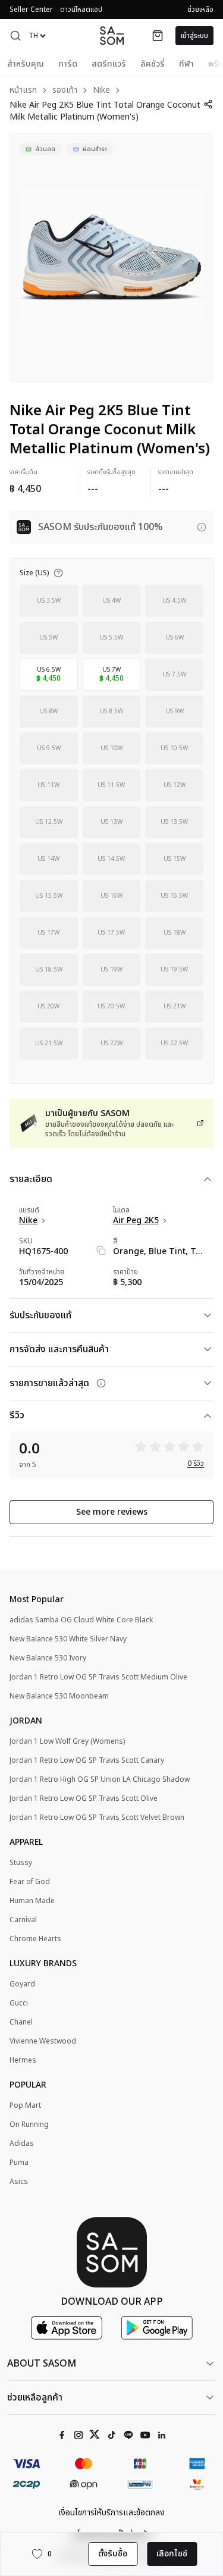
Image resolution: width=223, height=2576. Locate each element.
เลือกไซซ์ (172, 2554)
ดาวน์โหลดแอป (81, 10)
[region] (111, 258)
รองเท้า (65, 91)
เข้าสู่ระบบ (194, 36)
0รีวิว (196, 1464)
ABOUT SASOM (42, 2364)
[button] (15, 36)
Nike (101, 91)
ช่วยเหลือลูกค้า (35, 2398)
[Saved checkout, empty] (158, 36)
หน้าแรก (23, 91)
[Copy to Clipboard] (101, 1251)
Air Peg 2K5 (136, 1221)
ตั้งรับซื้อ (113, 2554)
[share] (208, 104)
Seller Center (31, 10)
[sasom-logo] (112, 35)
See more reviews (112, 1512)
